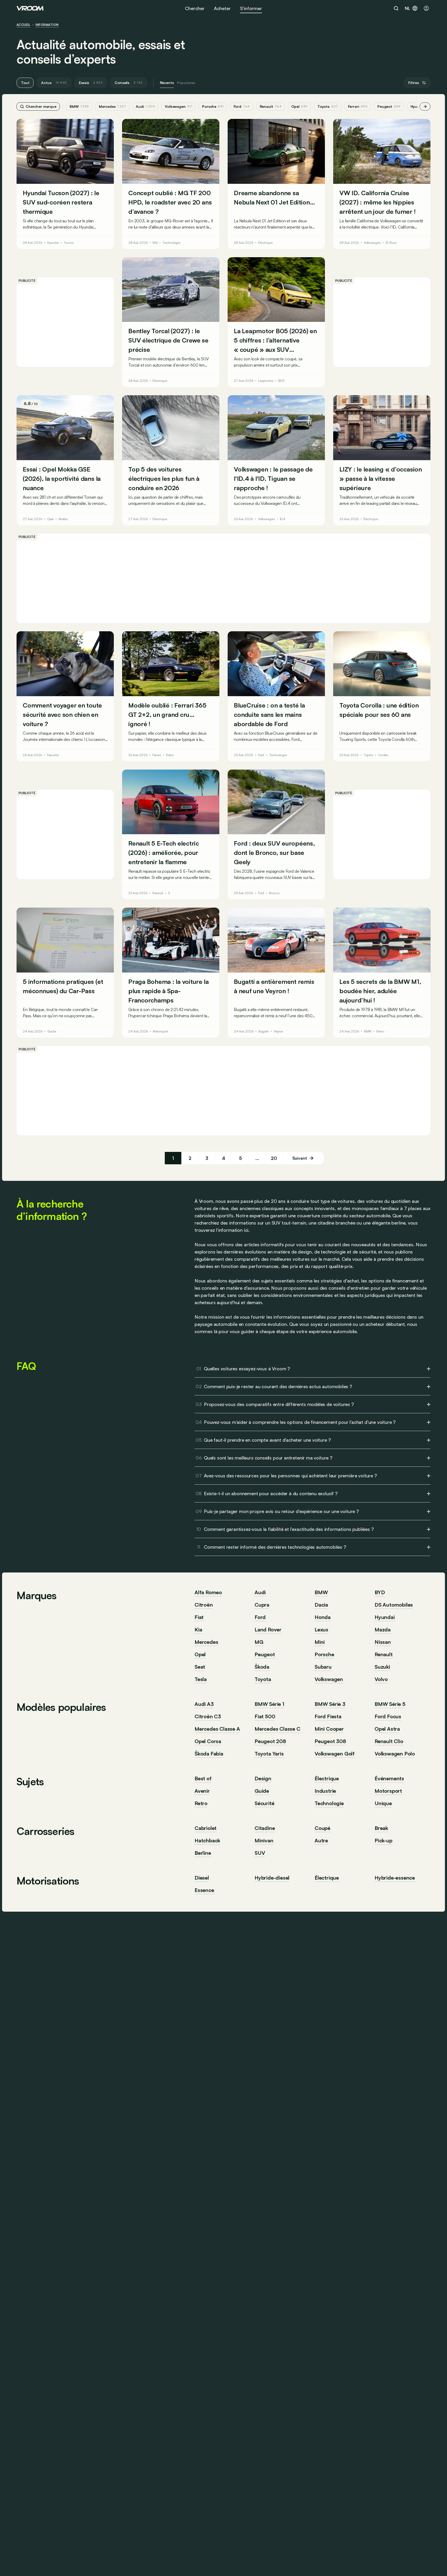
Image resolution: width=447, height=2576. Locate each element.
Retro (170, 755)
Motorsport (161, 1031)
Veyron (278, 1031)
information (47, 25)
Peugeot (389, 106)
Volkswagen (178, 106)
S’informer (251, 8)
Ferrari (358, 106)
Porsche (213, 106)
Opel (299, 106)
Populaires (186, 83)
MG (155, 243)
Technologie (171, 243)
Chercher (195, 8)
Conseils (129, 83)
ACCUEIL (23, 25)
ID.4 (283, 519)
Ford (242, 106)
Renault (271, 106)
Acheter (222, 8)
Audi (145, 106)
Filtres (414, 83)
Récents (167, 83)
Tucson (69, 243)
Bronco (274, 893)
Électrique (265, 243)
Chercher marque (41, 106)
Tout (25, 83)
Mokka (63, 519)
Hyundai (53, 243)
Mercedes (112, 106)
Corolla (383, 755)
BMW (79, 106)
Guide (52, 1031)
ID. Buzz (391, 243)
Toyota (328, 106)
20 (274, 1158)
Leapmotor (266, 381)
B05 (281, 381)
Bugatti (264, 1031)
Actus (54, 83)
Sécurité (53, 755)
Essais (91, 83)
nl (408, 8)
